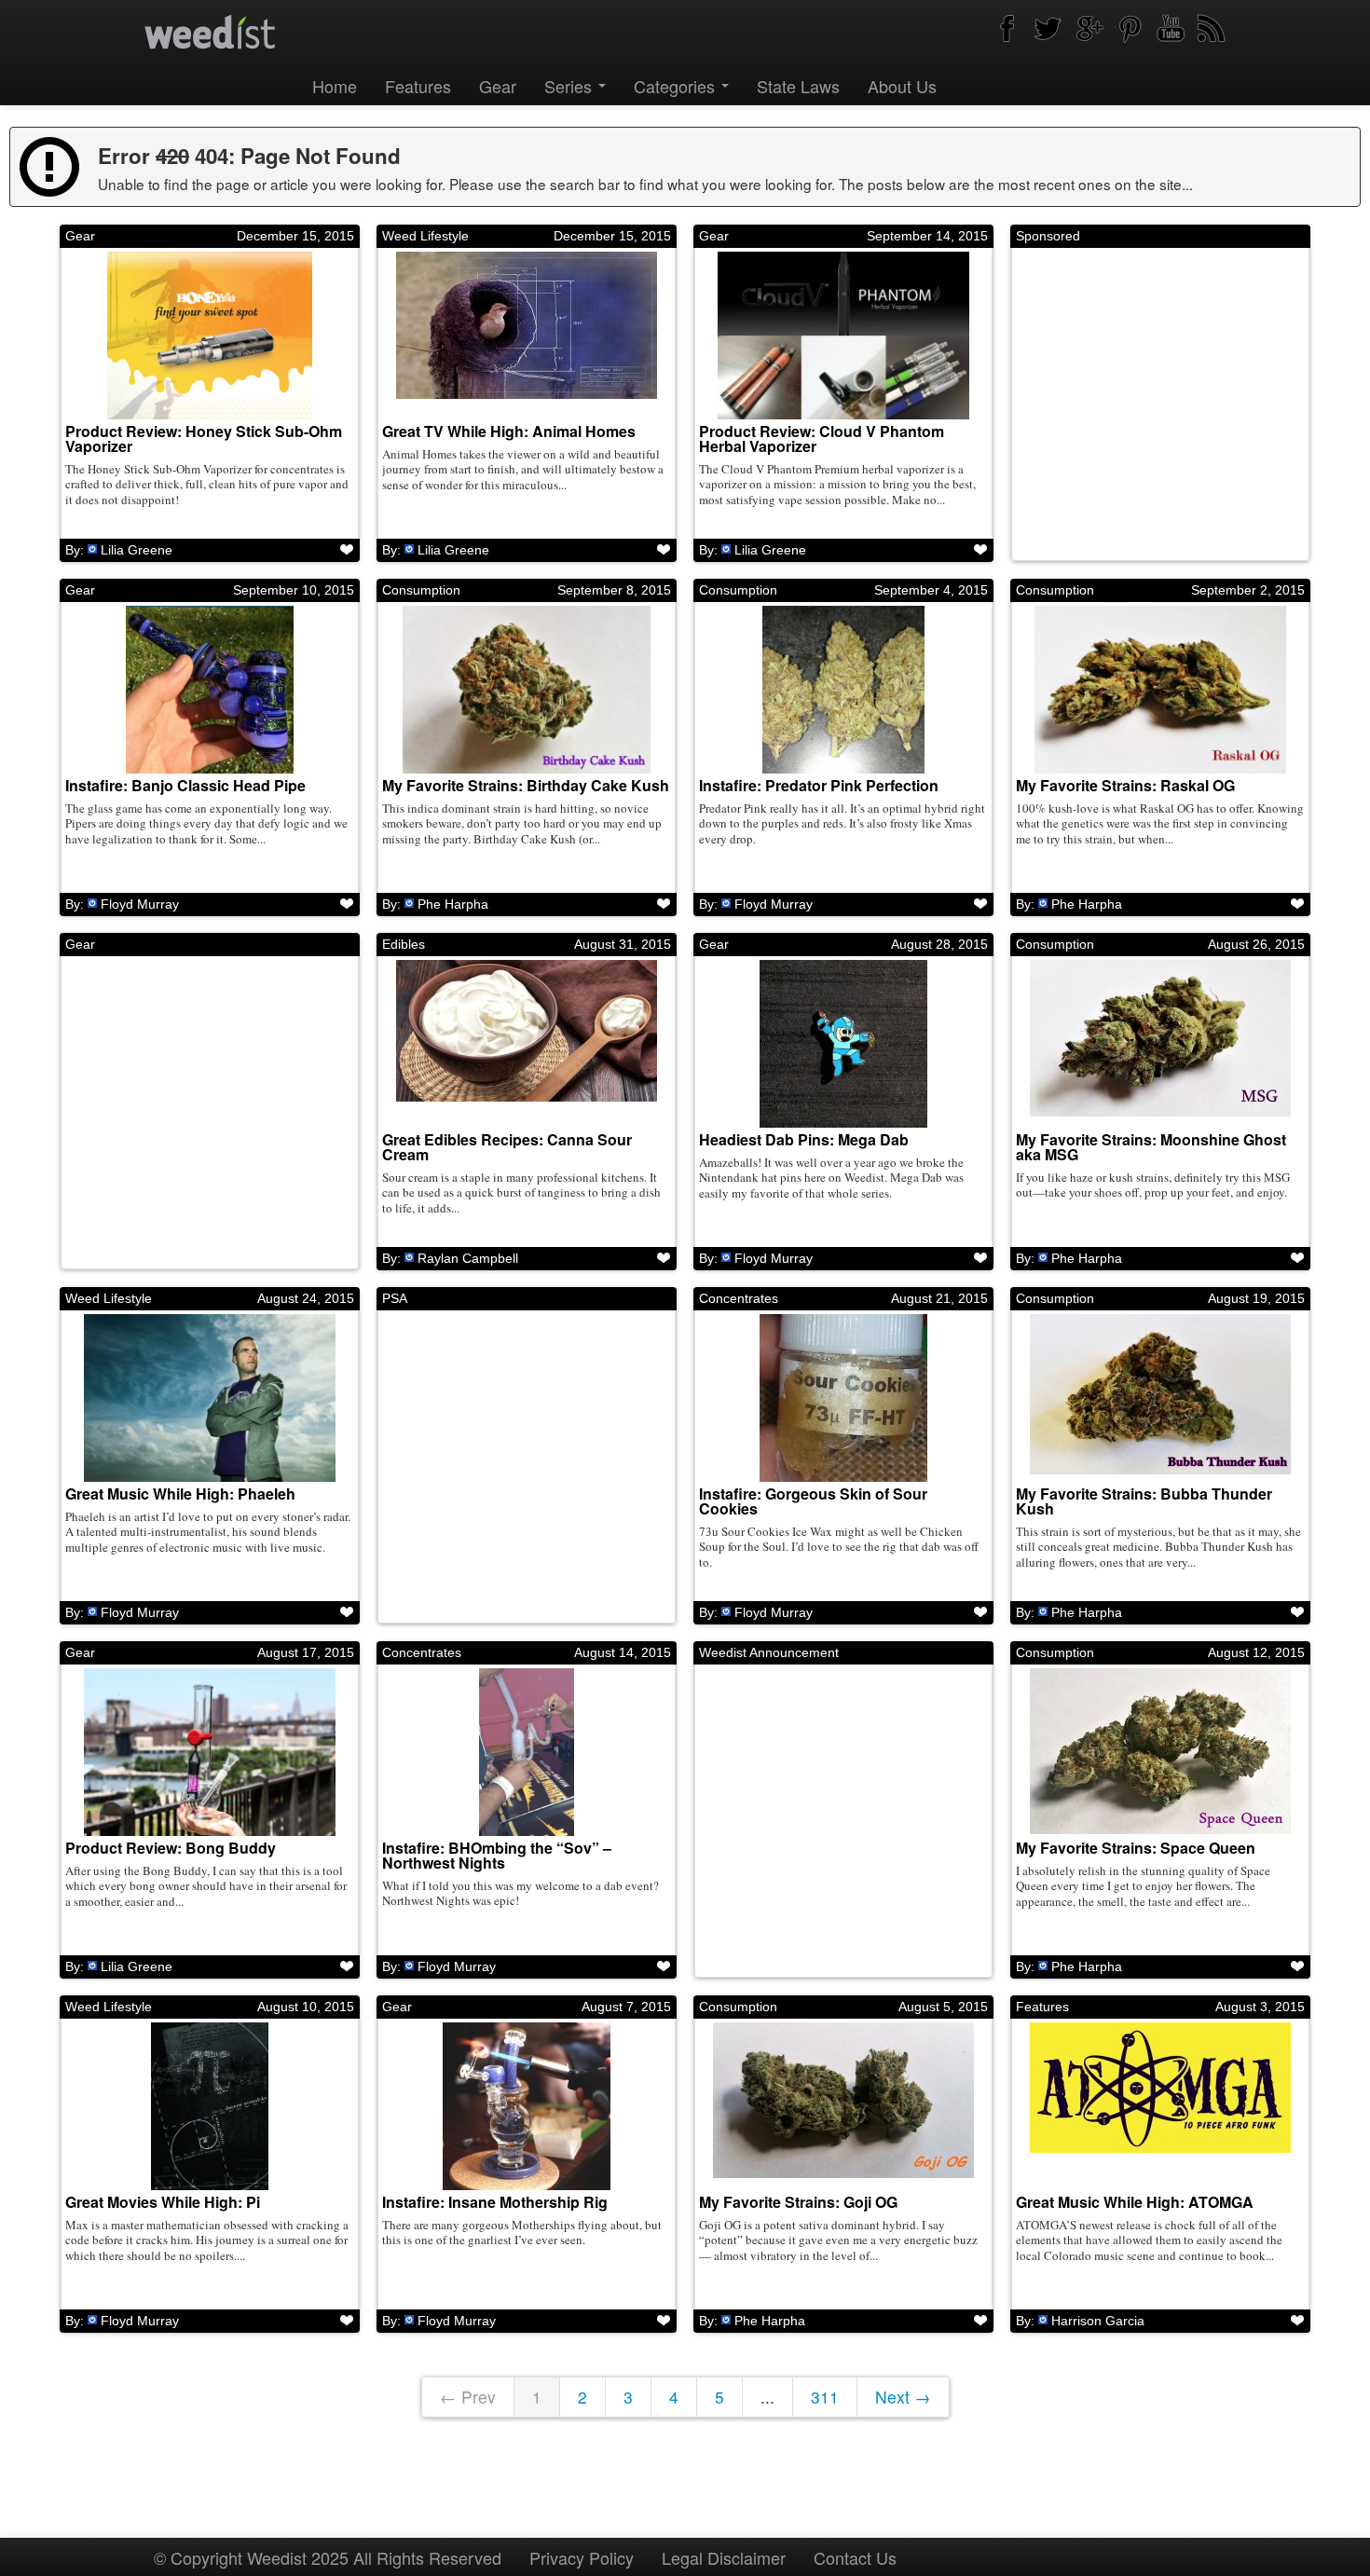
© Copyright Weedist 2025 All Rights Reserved (328, 2557)
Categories (677, 86)
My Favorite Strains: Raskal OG (1125, 785)
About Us (902, 86)
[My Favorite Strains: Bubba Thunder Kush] (1160, 1398)
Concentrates (739, 1298)
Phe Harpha (453, 904)
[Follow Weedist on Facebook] (1007, 28)
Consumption (421, 590)
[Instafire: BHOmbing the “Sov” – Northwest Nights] (527, 1752)
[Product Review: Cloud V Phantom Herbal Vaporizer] (843, 336)
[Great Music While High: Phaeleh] (210, 1398)
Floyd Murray (140, 904)
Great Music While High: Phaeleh (180, 1494)
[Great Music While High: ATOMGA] (1160, 2106)
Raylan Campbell (468, 1258)
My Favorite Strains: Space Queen (1136, 1848)
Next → (903, 2397)
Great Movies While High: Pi (163, 2202)
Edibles (404, 944)
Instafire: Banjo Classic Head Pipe (185, 785)
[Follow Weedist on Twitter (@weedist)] (1048, 28)
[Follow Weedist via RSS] (1212, 28)
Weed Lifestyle (425, 236)
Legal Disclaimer (724, 2557)
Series (570, 86)
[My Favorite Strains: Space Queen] (1160, 1752)
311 (825, 2397)
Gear (498, 86)
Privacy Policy (582, 2557)
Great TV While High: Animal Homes (509, 431)
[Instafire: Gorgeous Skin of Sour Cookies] (843, 1398)
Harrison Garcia (1098, 2321)
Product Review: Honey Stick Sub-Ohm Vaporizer (204, 438)
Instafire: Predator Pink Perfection (819, 785)
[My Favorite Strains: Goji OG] (843, 2106)
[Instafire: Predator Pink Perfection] (843, 690)
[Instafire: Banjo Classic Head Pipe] (210, 690)
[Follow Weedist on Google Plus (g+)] (1089, 28)
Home (335, 86)
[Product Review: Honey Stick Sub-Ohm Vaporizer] (210, 336)
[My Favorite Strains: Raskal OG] (1160, 690)
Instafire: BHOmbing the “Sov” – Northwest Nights (497, 1855)
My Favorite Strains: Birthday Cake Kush (526, 785)
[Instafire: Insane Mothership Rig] (527, 2106)
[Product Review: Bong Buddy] (210, 1752)
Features (418, 86)
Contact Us (855, 2557)
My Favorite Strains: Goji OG (798, 2202)
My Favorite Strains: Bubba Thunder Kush (1144, 1501)
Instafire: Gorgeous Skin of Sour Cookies (813, 1501)
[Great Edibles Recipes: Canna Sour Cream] (527, 1044)
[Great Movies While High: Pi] (210, 2106)
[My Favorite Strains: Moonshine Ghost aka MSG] (1160, 1044)
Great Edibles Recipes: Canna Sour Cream (507, 1147)
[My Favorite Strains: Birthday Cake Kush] (527, 690)
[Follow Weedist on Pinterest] (1130, 28)
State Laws (798, 86)
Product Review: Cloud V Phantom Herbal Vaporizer (822, 438)
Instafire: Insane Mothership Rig (495, 2202)
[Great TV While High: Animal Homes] (527, 336)
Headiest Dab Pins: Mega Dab (804, 1139)
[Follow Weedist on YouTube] (1171, 28)
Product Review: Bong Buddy (171, 1848)
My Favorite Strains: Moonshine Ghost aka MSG (1151, 1147)
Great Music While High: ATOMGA (1135, 2202)
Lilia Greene (137, 550)
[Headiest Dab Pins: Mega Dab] (843, 1044)
